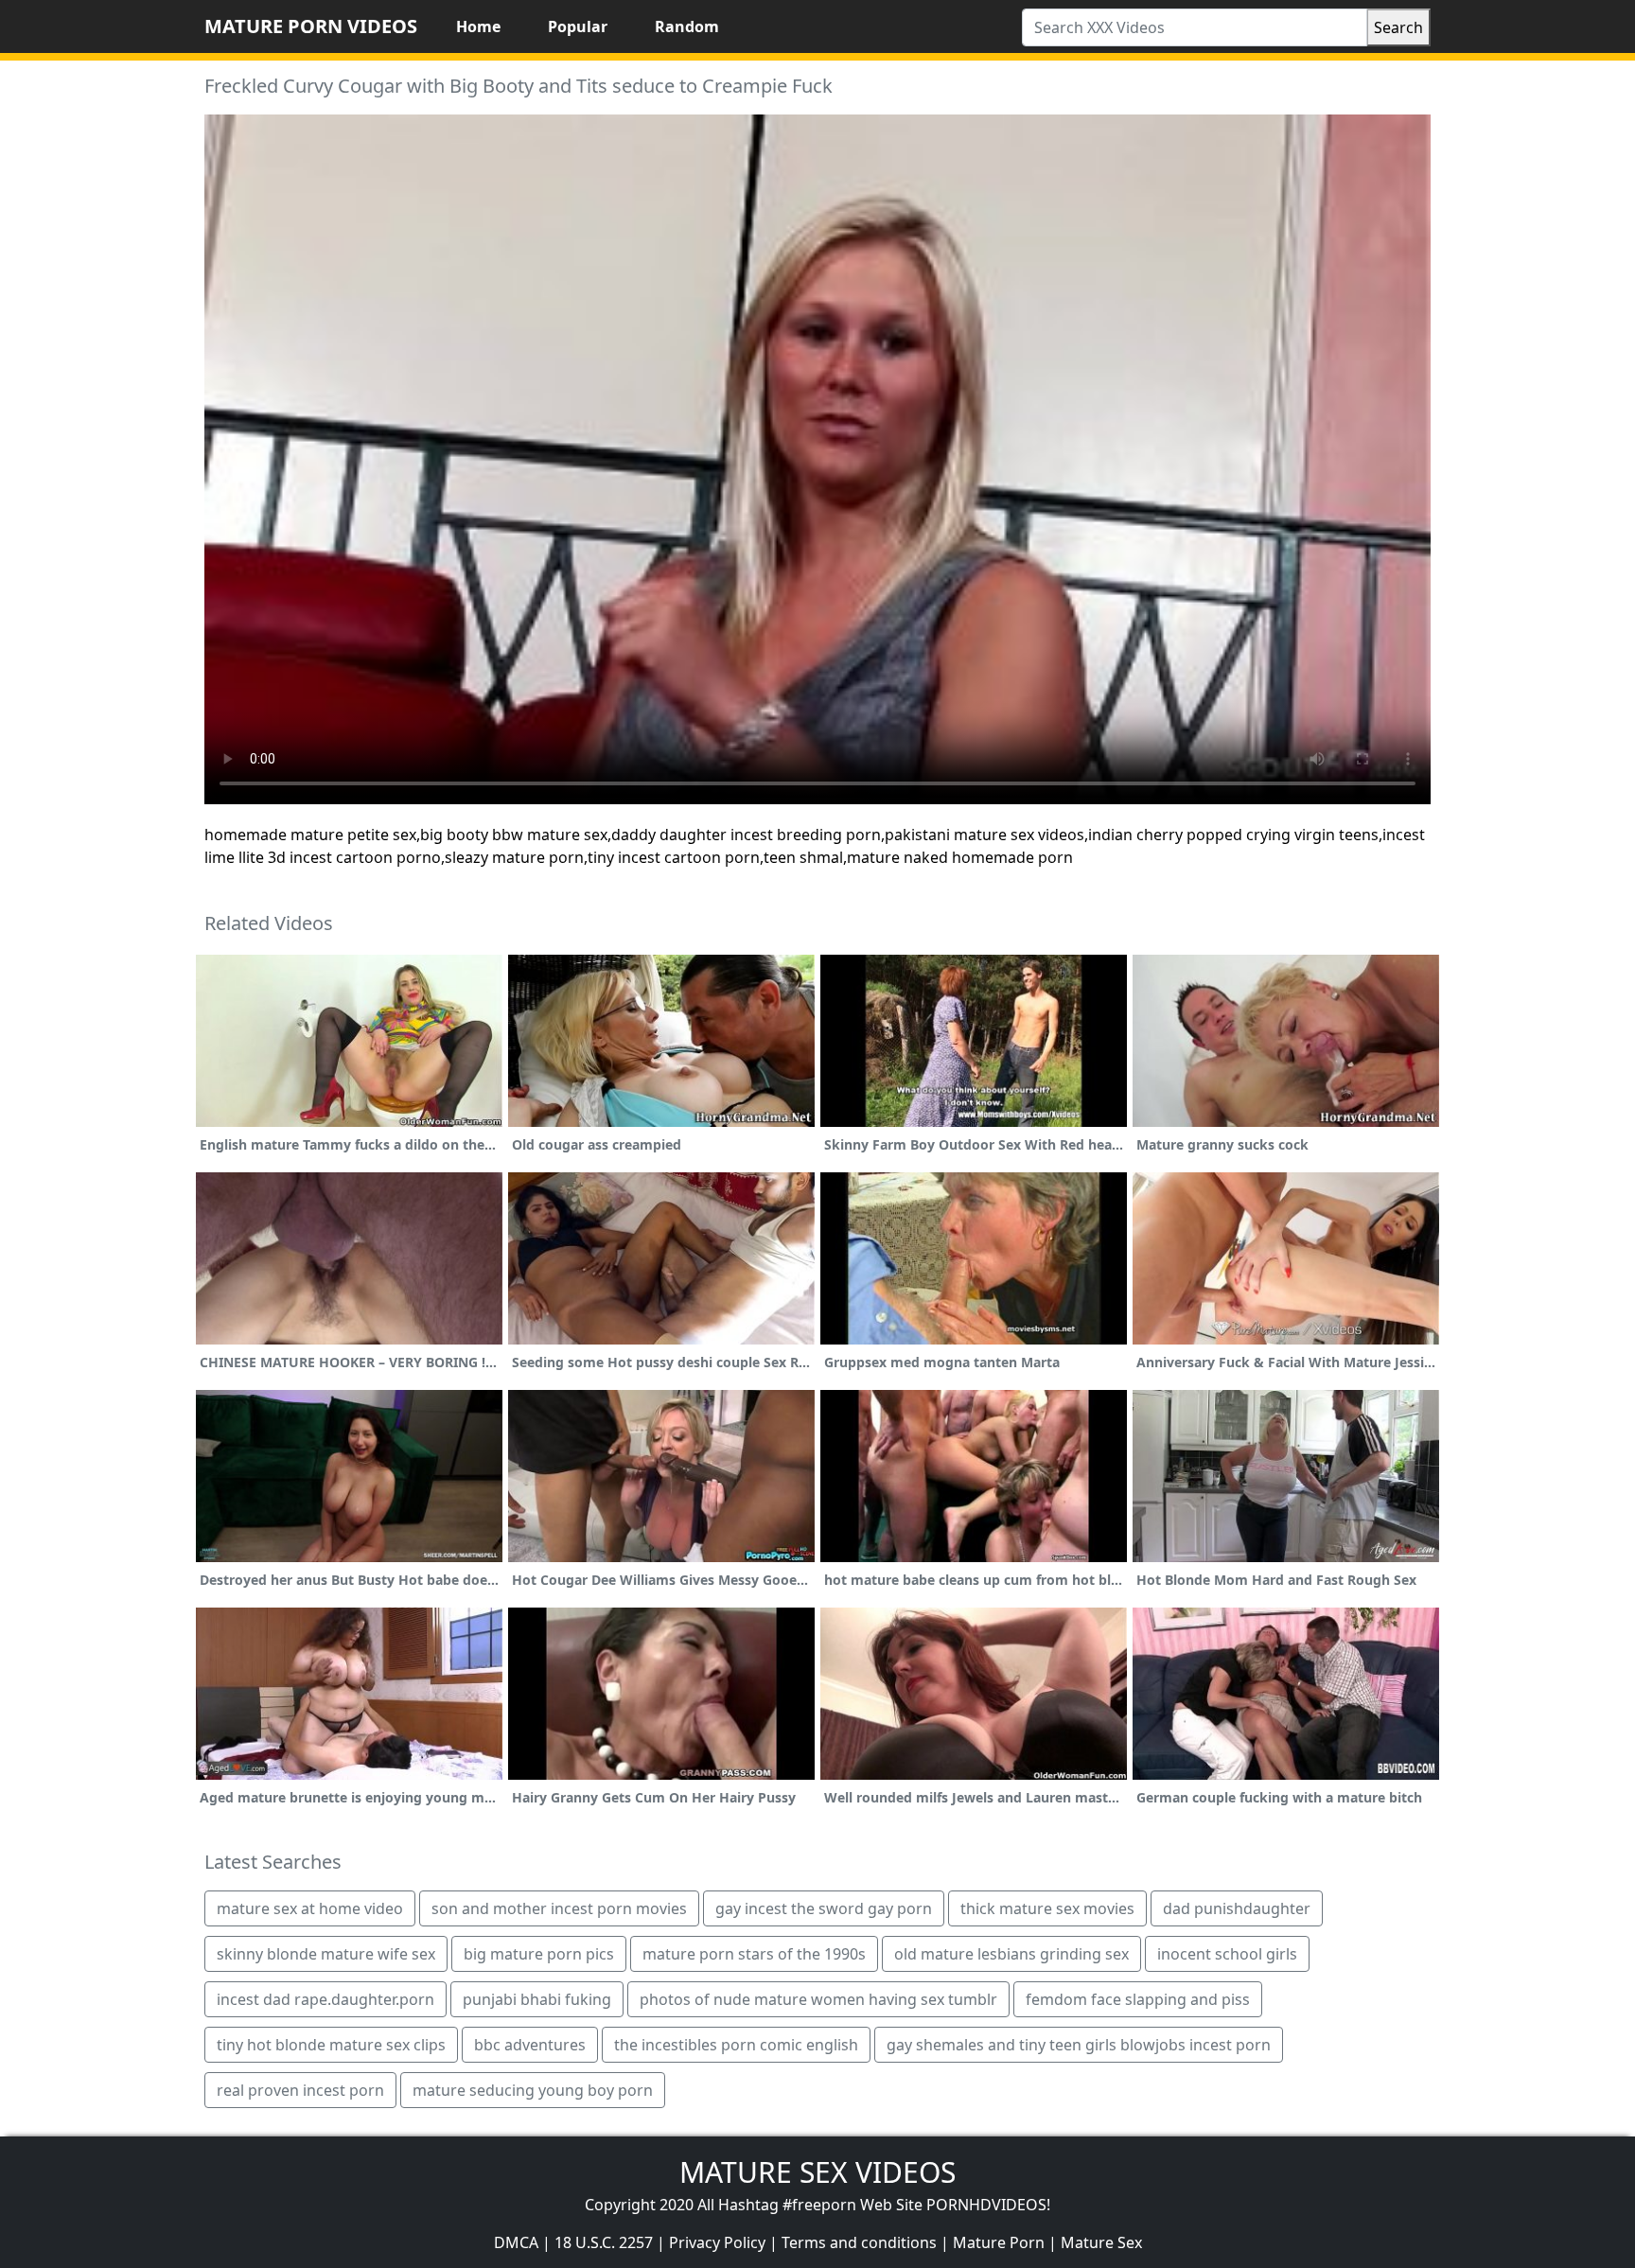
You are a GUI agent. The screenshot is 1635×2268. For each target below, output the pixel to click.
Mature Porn (999, 2242)
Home (478, 26)
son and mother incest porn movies (559, 1908)
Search (1398, 27)
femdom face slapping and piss (1138, 1999)
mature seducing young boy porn (533, 2090)
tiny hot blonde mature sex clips (331, 2045)
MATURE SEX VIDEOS (817, 2172)
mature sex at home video (310, 1908)
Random (687, 26)
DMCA (516, 2242)
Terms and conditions (859, 2242)
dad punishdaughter (1237, 1908)
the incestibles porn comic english (736, 2045)
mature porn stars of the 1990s (754, 1954)
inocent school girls (1227, 1954)
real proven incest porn (300, 2090)
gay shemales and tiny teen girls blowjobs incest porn (1079, 2045)
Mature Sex (1101, 2242)
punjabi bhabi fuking (537, 1999)
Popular (578, 26)
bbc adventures (530, 2045)
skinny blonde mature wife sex (326, 1954)
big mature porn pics (539, 1954)
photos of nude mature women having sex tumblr (818, 1999)
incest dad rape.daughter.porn (325, 1999)
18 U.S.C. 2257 (604, 2242)
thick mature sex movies (1047, 1908)
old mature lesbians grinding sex (1011, 1954)
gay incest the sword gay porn (824, 1908)
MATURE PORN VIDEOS (311, 26)
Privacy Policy (717, 2242)
